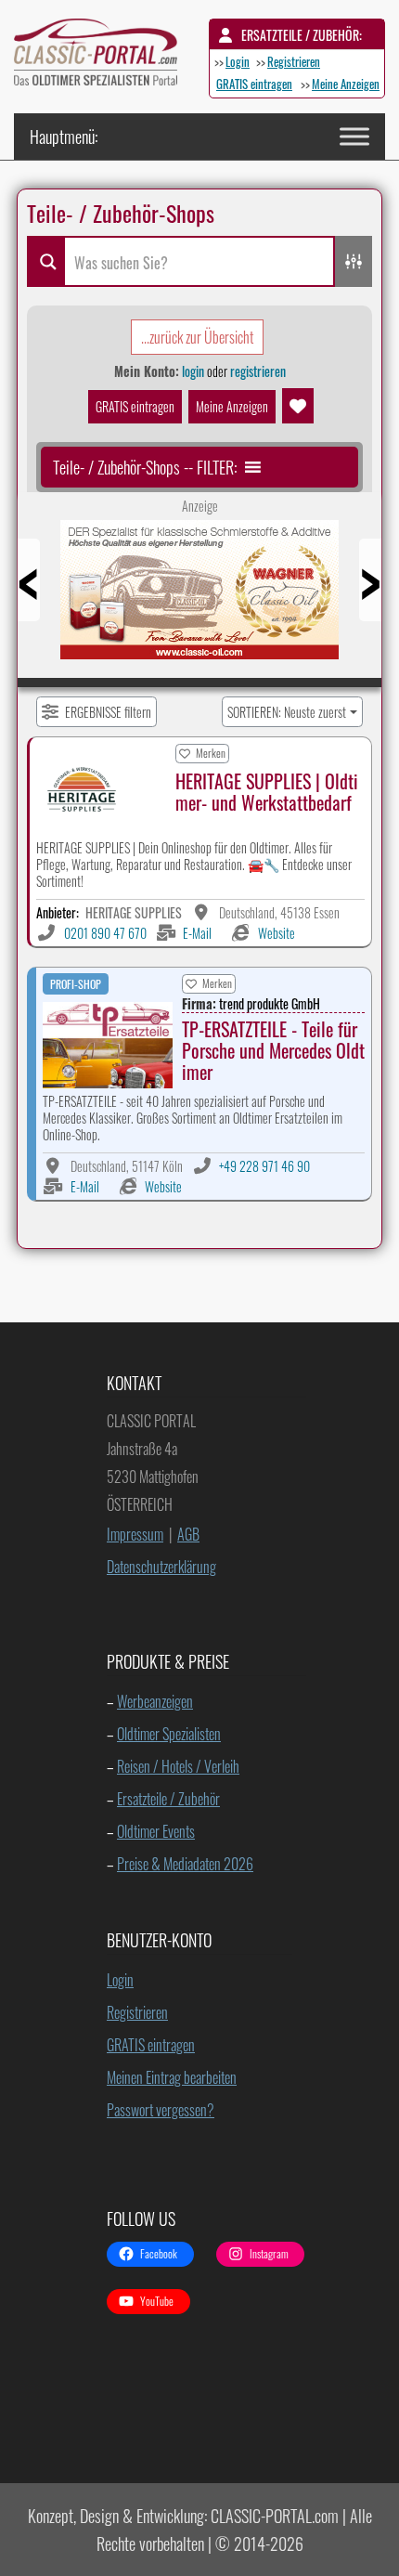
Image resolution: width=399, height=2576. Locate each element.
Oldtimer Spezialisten (169, 1734)
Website (277, 933)
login (193, 371)
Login (238, 61)
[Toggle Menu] (354, 136)
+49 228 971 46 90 (264, 1166)
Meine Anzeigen (346, 84)
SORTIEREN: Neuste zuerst (287, 712)
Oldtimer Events (156, 1831)
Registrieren (294, 61)
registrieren (258, 371)
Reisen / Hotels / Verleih (178, 1766)
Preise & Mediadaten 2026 (185, 1864)
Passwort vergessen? (161, 2110)
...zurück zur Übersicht (197, 337)
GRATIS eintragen (254, 84)
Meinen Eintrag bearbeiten (172, 2077)
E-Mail (197, 933)
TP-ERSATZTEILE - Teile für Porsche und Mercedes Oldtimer (273, 1050)
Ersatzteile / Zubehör (168, 1799)
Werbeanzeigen (155, 1701)
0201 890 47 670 (105, 933)
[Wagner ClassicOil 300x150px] (199, 596)
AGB (188, 1534)
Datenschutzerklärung (161, 1567)
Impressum (135, 1534)
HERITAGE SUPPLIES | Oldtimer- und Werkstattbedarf (267, 792)
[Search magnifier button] (45, 261)
